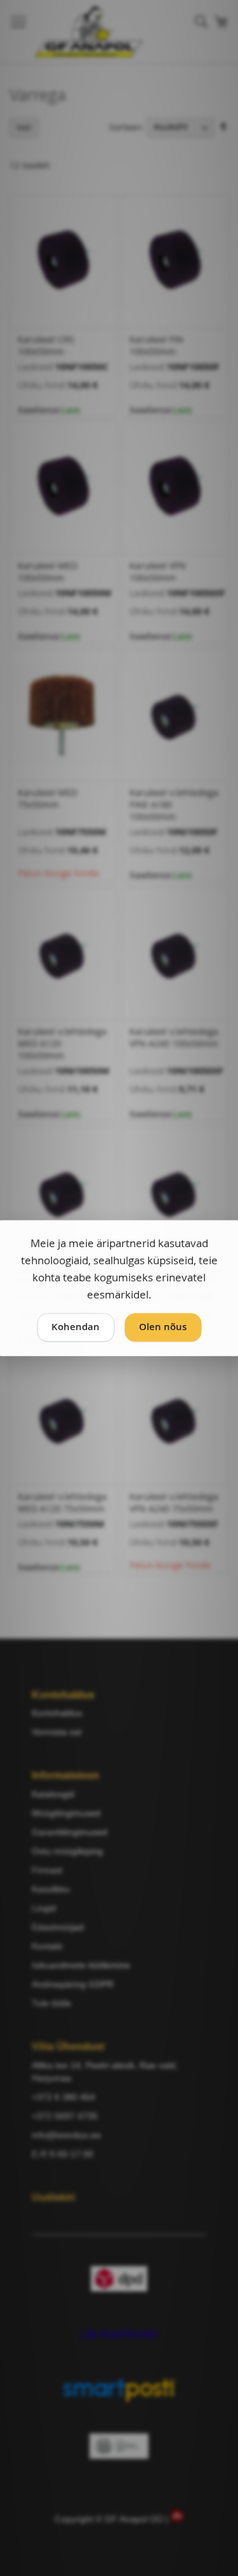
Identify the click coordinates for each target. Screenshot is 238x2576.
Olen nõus (163, 1327)
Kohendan (76, 1327)
